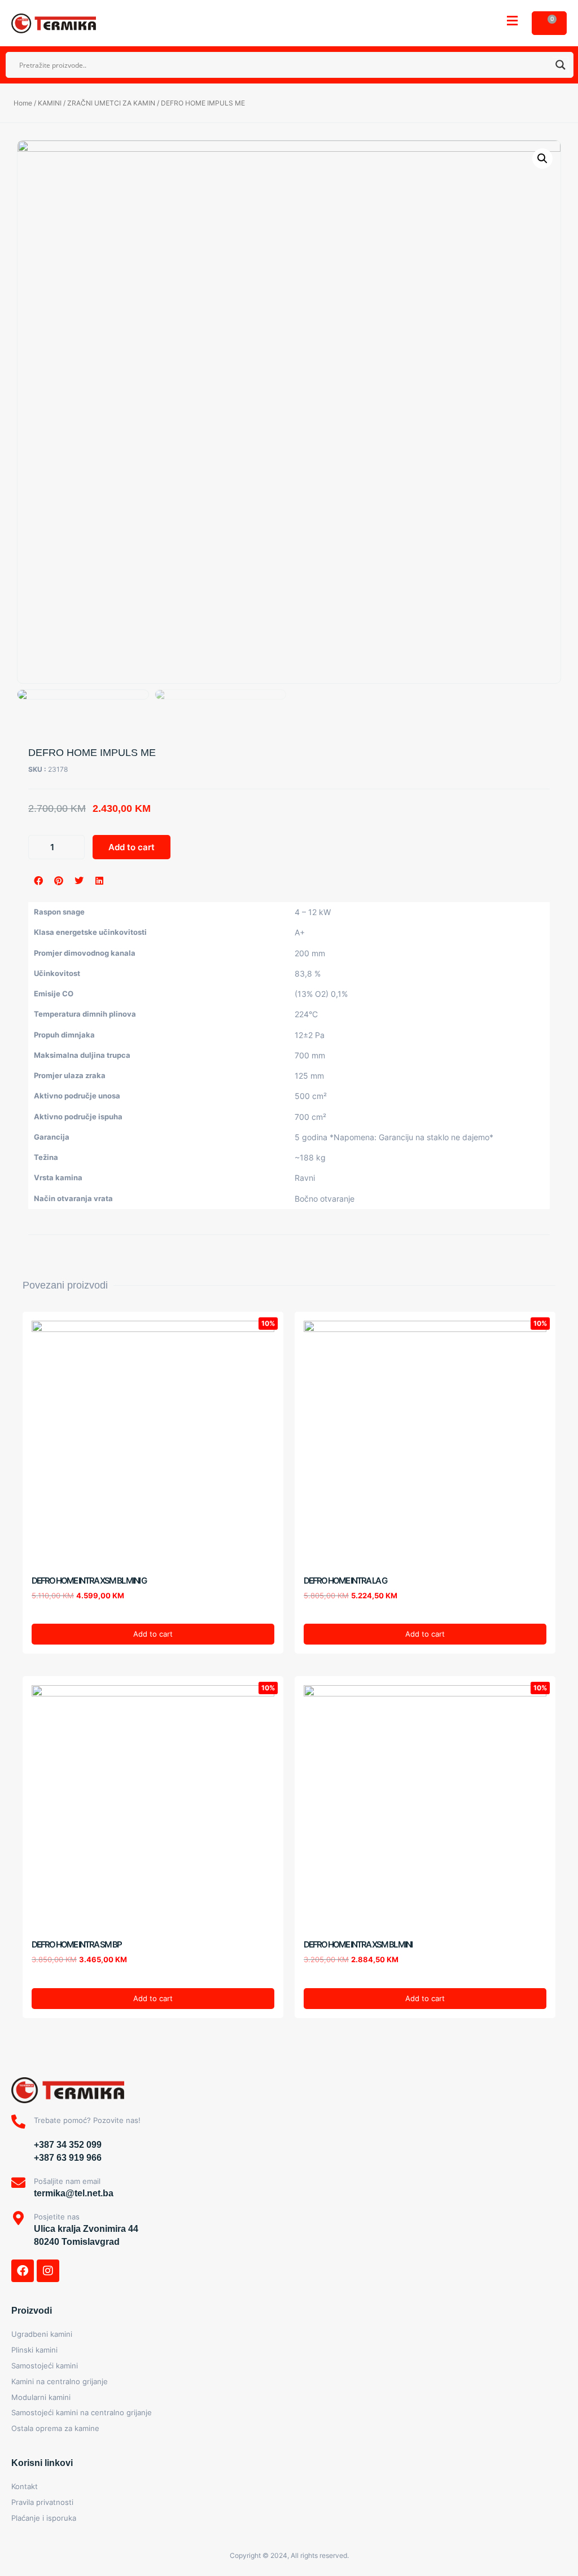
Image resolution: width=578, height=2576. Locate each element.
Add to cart (132, 847)
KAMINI (50, 103)
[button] (512, 21)
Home (23, 103)
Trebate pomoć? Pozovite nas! (87, 2120)
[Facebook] (23, 2271)
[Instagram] (48, 2271)
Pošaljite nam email (67, 2181)
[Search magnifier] (561, 65)
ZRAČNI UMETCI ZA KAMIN (111, 103)
